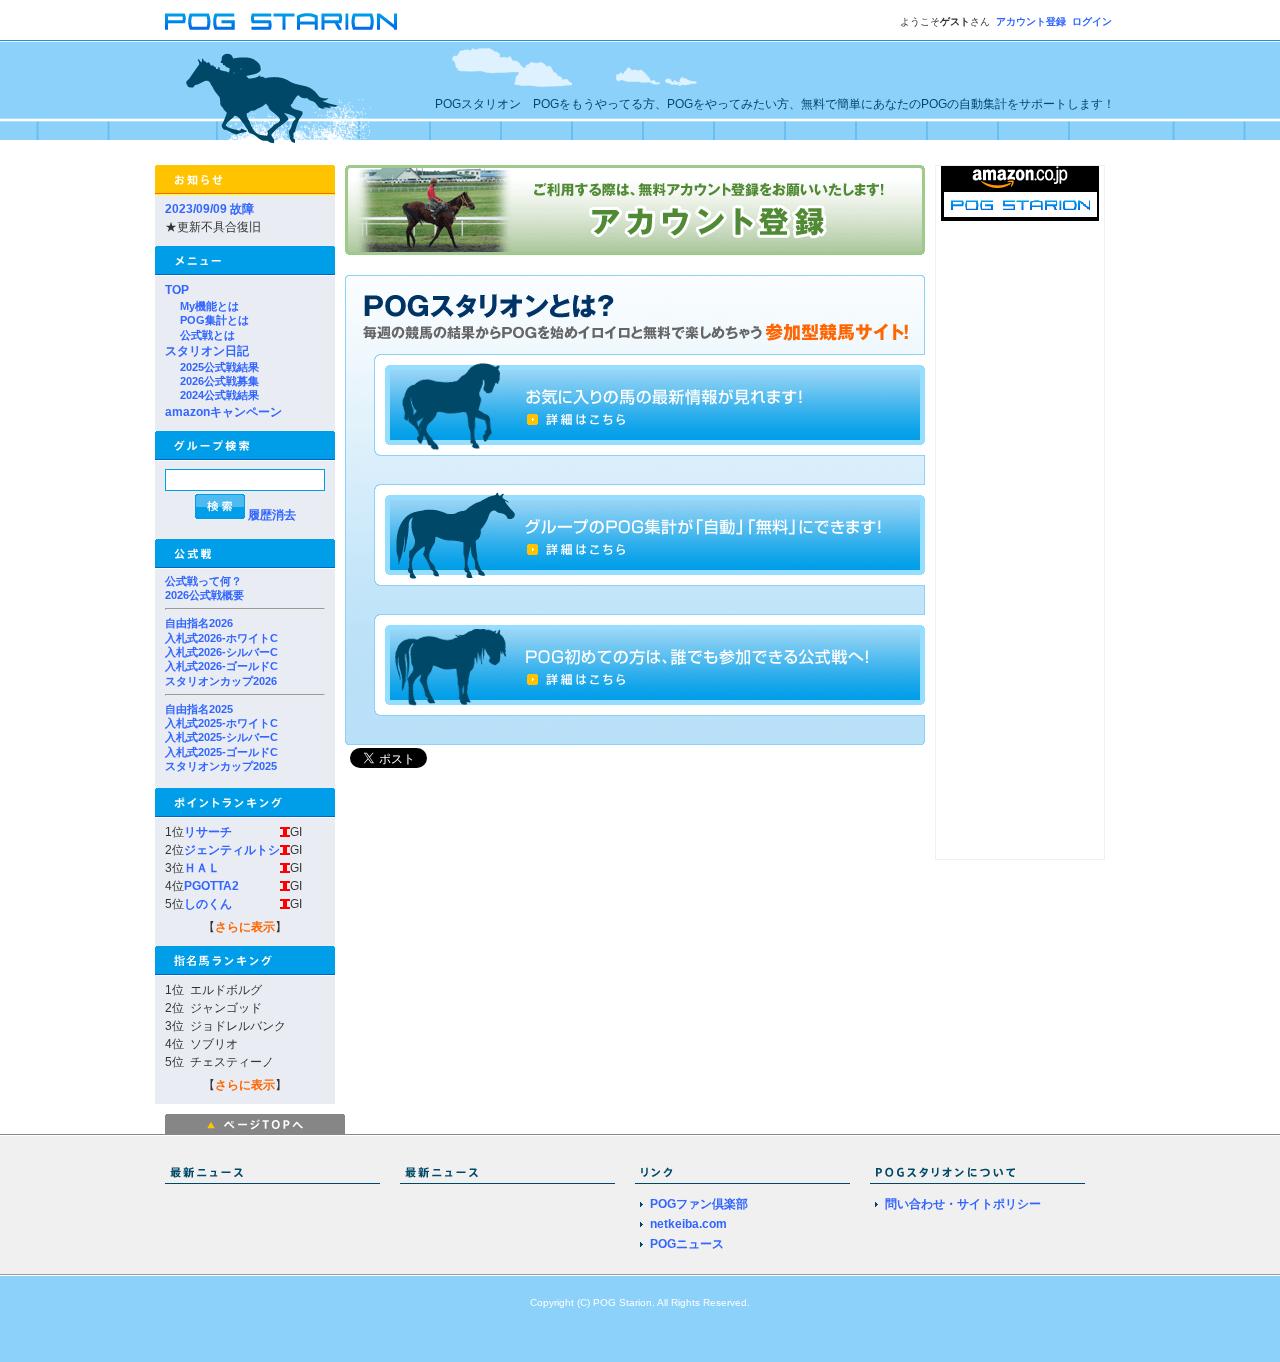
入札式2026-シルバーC (221, 652)
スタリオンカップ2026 (221, 681)
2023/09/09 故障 (209, 209)
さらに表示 (245, 927)
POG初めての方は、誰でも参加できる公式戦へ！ (652, 665)
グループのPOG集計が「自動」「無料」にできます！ (652, 535)
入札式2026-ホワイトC (221, 638)
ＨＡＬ (202, 868)
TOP (177, 290)
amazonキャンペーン (223, 412)
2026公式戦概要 (204, 595)
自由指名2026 (199, 623)
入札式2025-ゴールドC (221, 752)
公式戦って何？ (203, 581)
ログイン (1092, 21)
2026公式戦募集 (219, 381)
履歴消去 (272, 515)
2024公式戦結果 (219, 395)
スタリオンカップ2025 (221, 766)
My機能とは (209, 306)
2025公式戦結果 (219, 367)
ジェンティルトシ (232, 850)
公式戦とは (207, 335)
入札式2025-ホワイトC (221, 723)
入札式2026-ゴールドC (221, 666)
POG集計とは (214, 320)
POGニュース (687, 1244)
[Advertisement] (1020, 559)
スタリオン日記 (207, 351)
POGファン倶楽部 (699, 1204)
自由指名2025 (199, 709)
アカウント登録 (1031, 21)
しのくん (208, 904)
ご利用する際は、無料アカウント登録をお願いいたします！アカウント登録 (635, 210)
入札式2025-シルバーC (221, 737)
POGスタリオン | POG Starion (281, 21)
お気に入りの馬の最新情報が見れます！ (652, 405)
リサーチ (208, 832)
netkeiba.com (688, 1224)
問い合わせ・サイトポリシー (963, 1204)
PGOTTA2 (211, 886)
